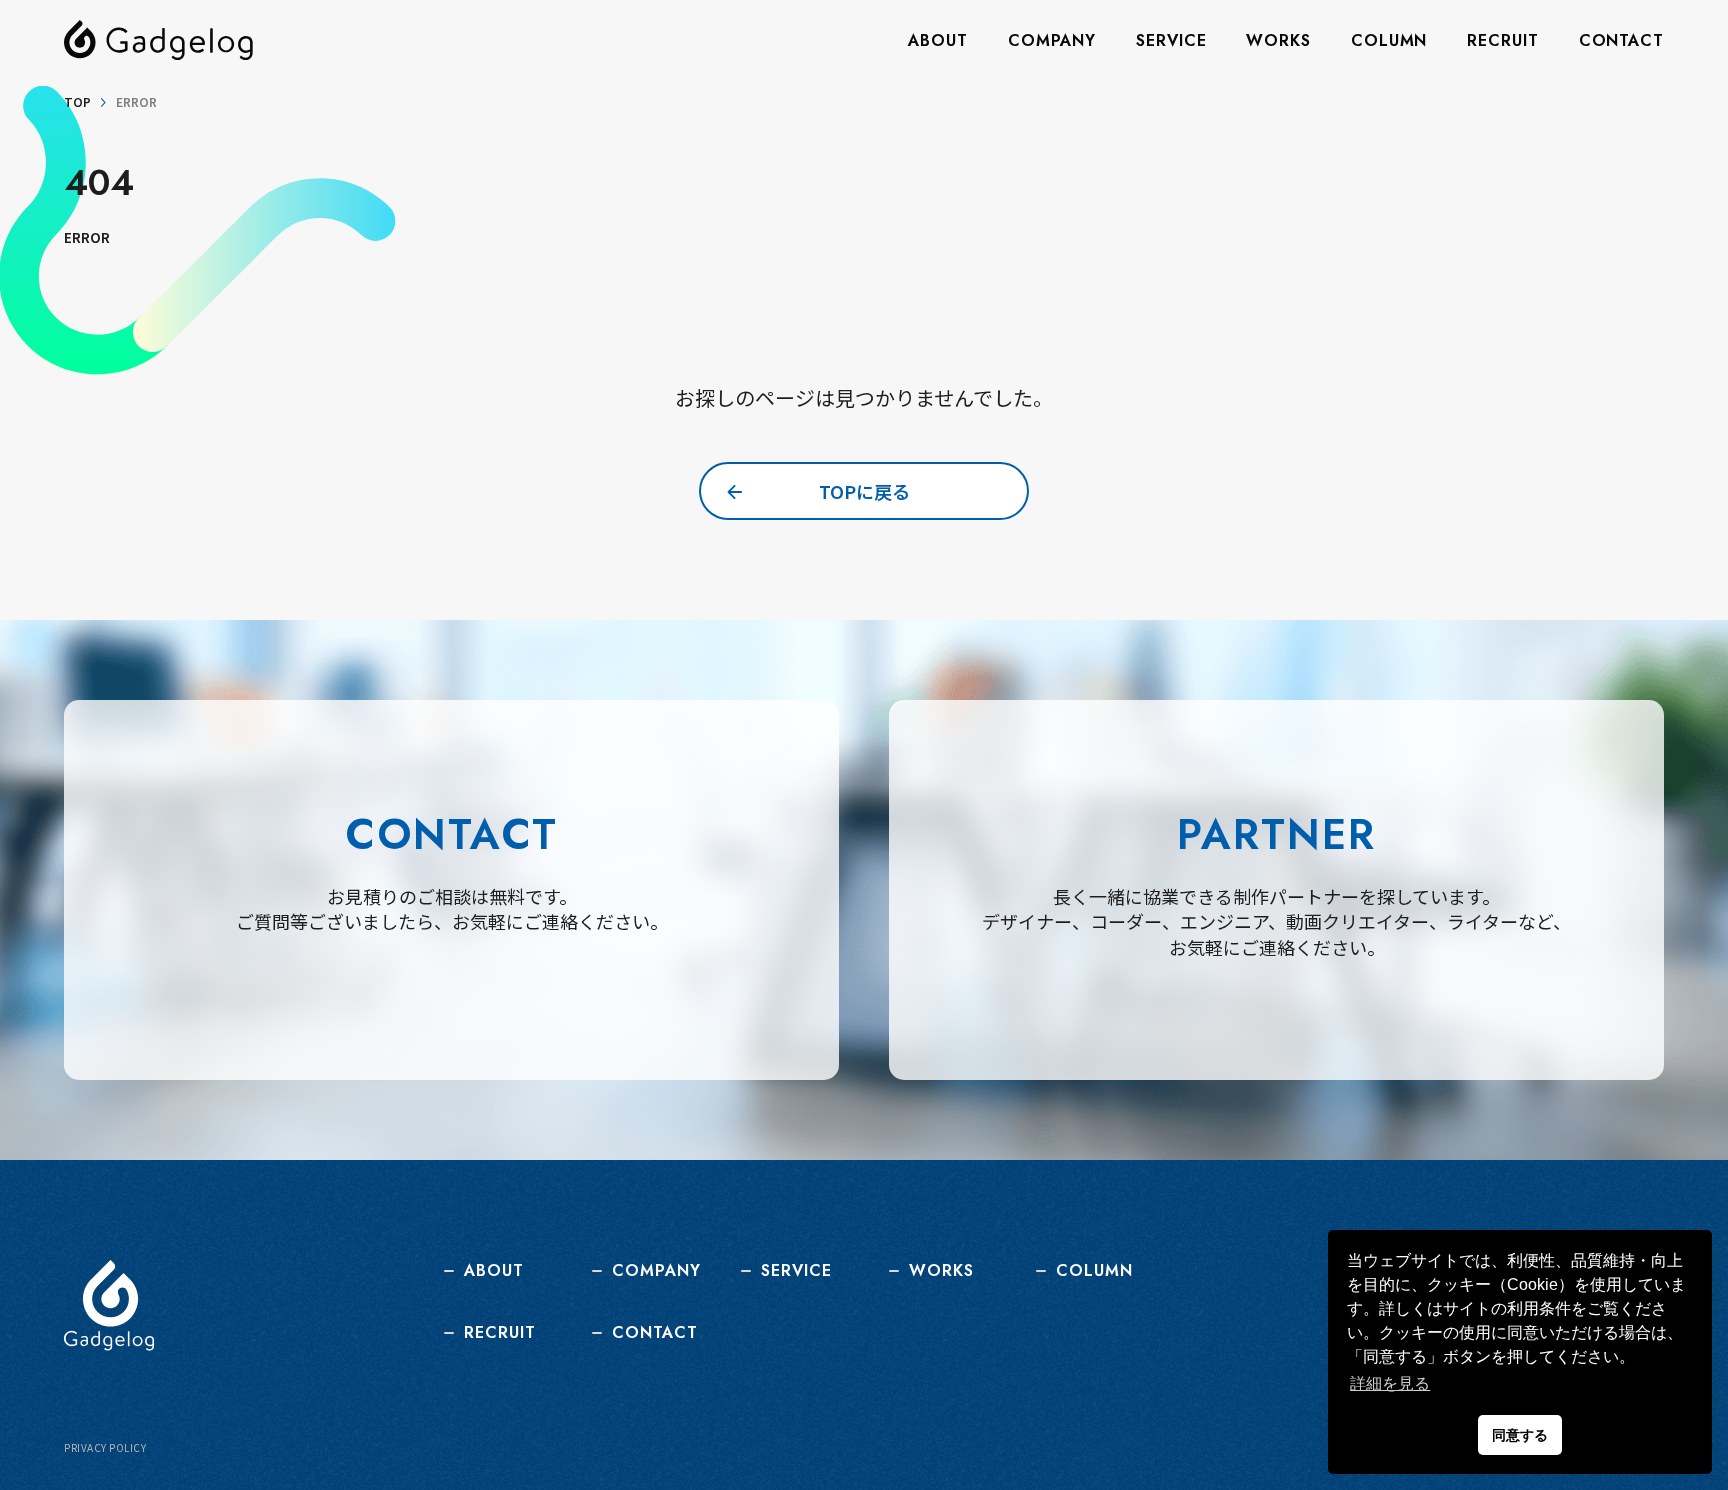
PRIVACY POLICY (105, 1448)
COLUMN (1389, 40)
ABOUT (938, 40)
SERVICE (1171, 40)
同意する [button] (1520, 1435)
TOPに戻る (864, 491)
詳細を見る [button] (1390, 1383)
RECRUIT (1502, 40)
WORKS (1278, 40)
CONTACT (1621, 40)
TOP (77, 102)
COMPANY (1052, 40)
